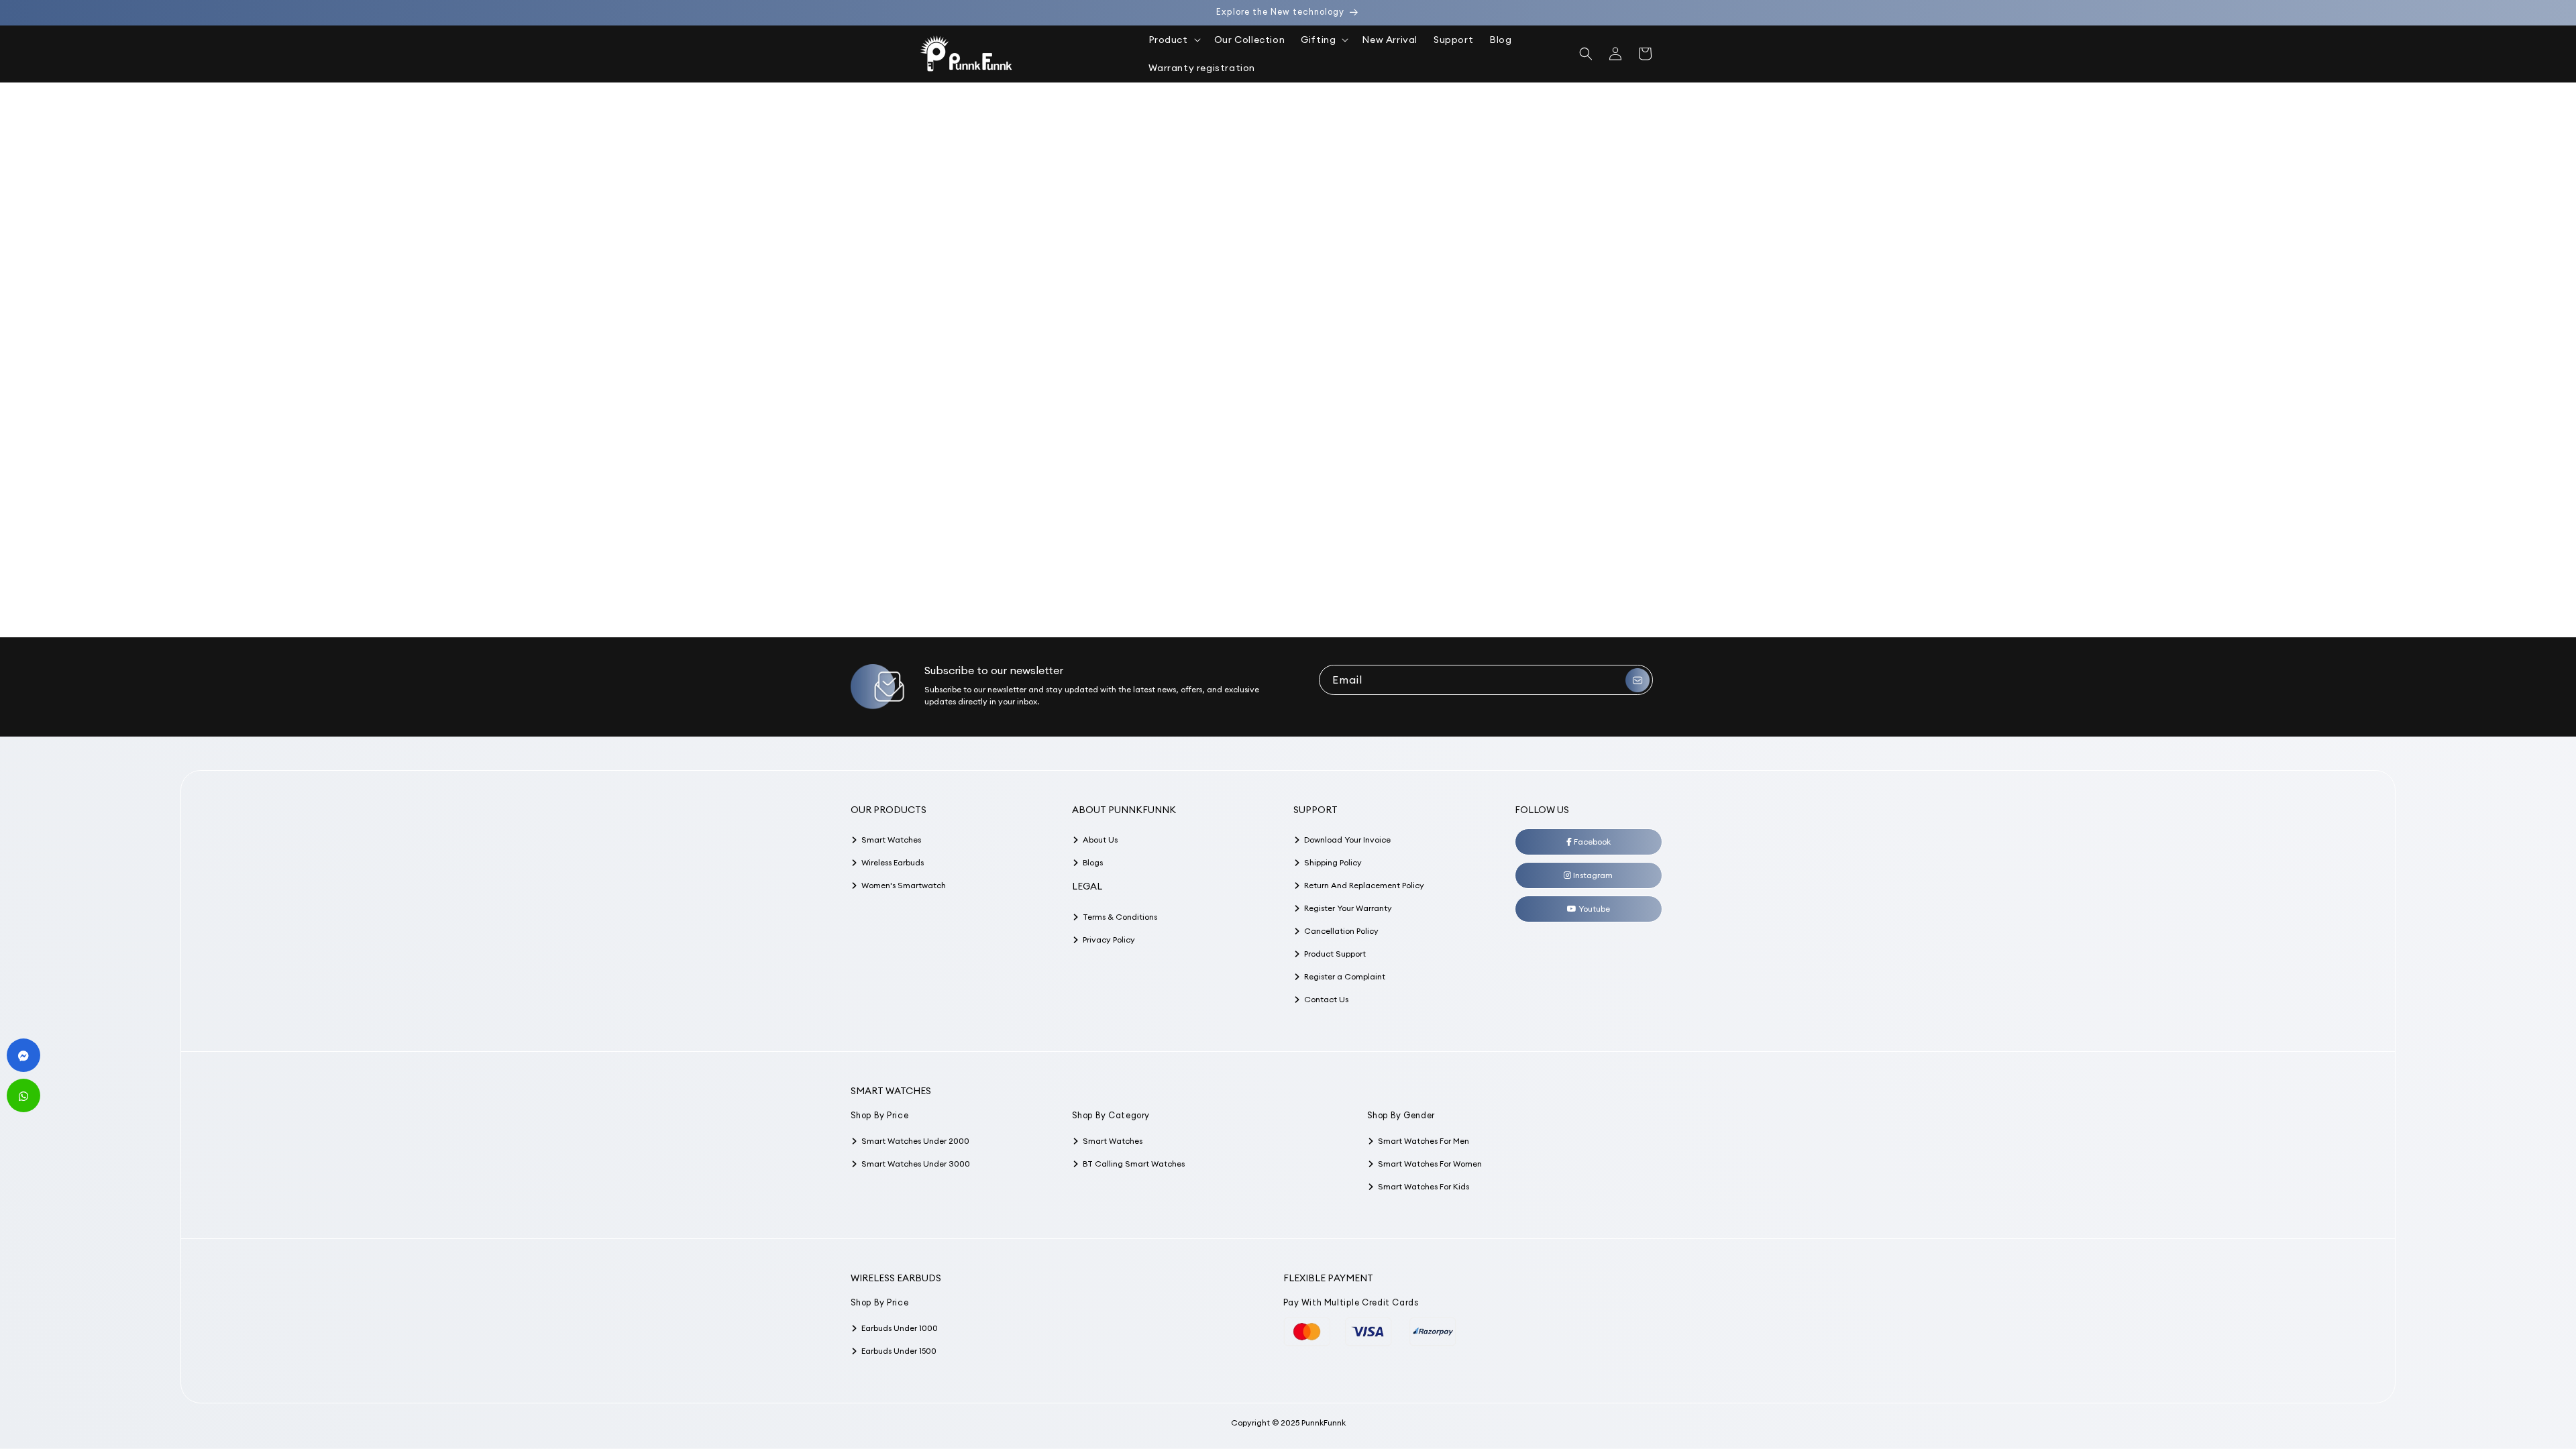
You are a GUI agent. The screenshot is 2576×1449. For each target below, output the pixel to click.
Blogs (1093, 862)
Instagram (1592, 875)
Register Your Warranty (1348, 908)
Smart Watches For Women (1430, 1164)
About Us (1100, 840)
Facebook (1591, 842)
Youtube (1593, 909)
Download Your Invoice (1347, 840)
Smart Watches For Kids (1424, 1186)
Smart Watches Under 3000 (916, 1164)
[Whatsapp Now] (23, 1095)
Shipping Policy (1333, 862)
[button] (1173, 40)
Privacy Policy (1109, 940)
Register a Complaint (1345, 976)
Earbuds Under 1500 (899, 1351)
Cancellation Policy (1341, 931)
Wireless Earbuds (893, 862)
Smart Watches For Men (1424, 1141)
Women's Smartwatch (904, 885)
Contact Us (1326, 999)
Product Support (1335, 954)
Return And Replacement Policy (1364, 885)
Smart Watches (891, 840)
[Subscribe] (1638, 680)
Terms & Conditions (1120, 917)
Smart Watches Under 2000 (915, 1141)
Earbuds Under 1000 (900, 1328)
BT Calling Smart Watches (1134, 1164)
